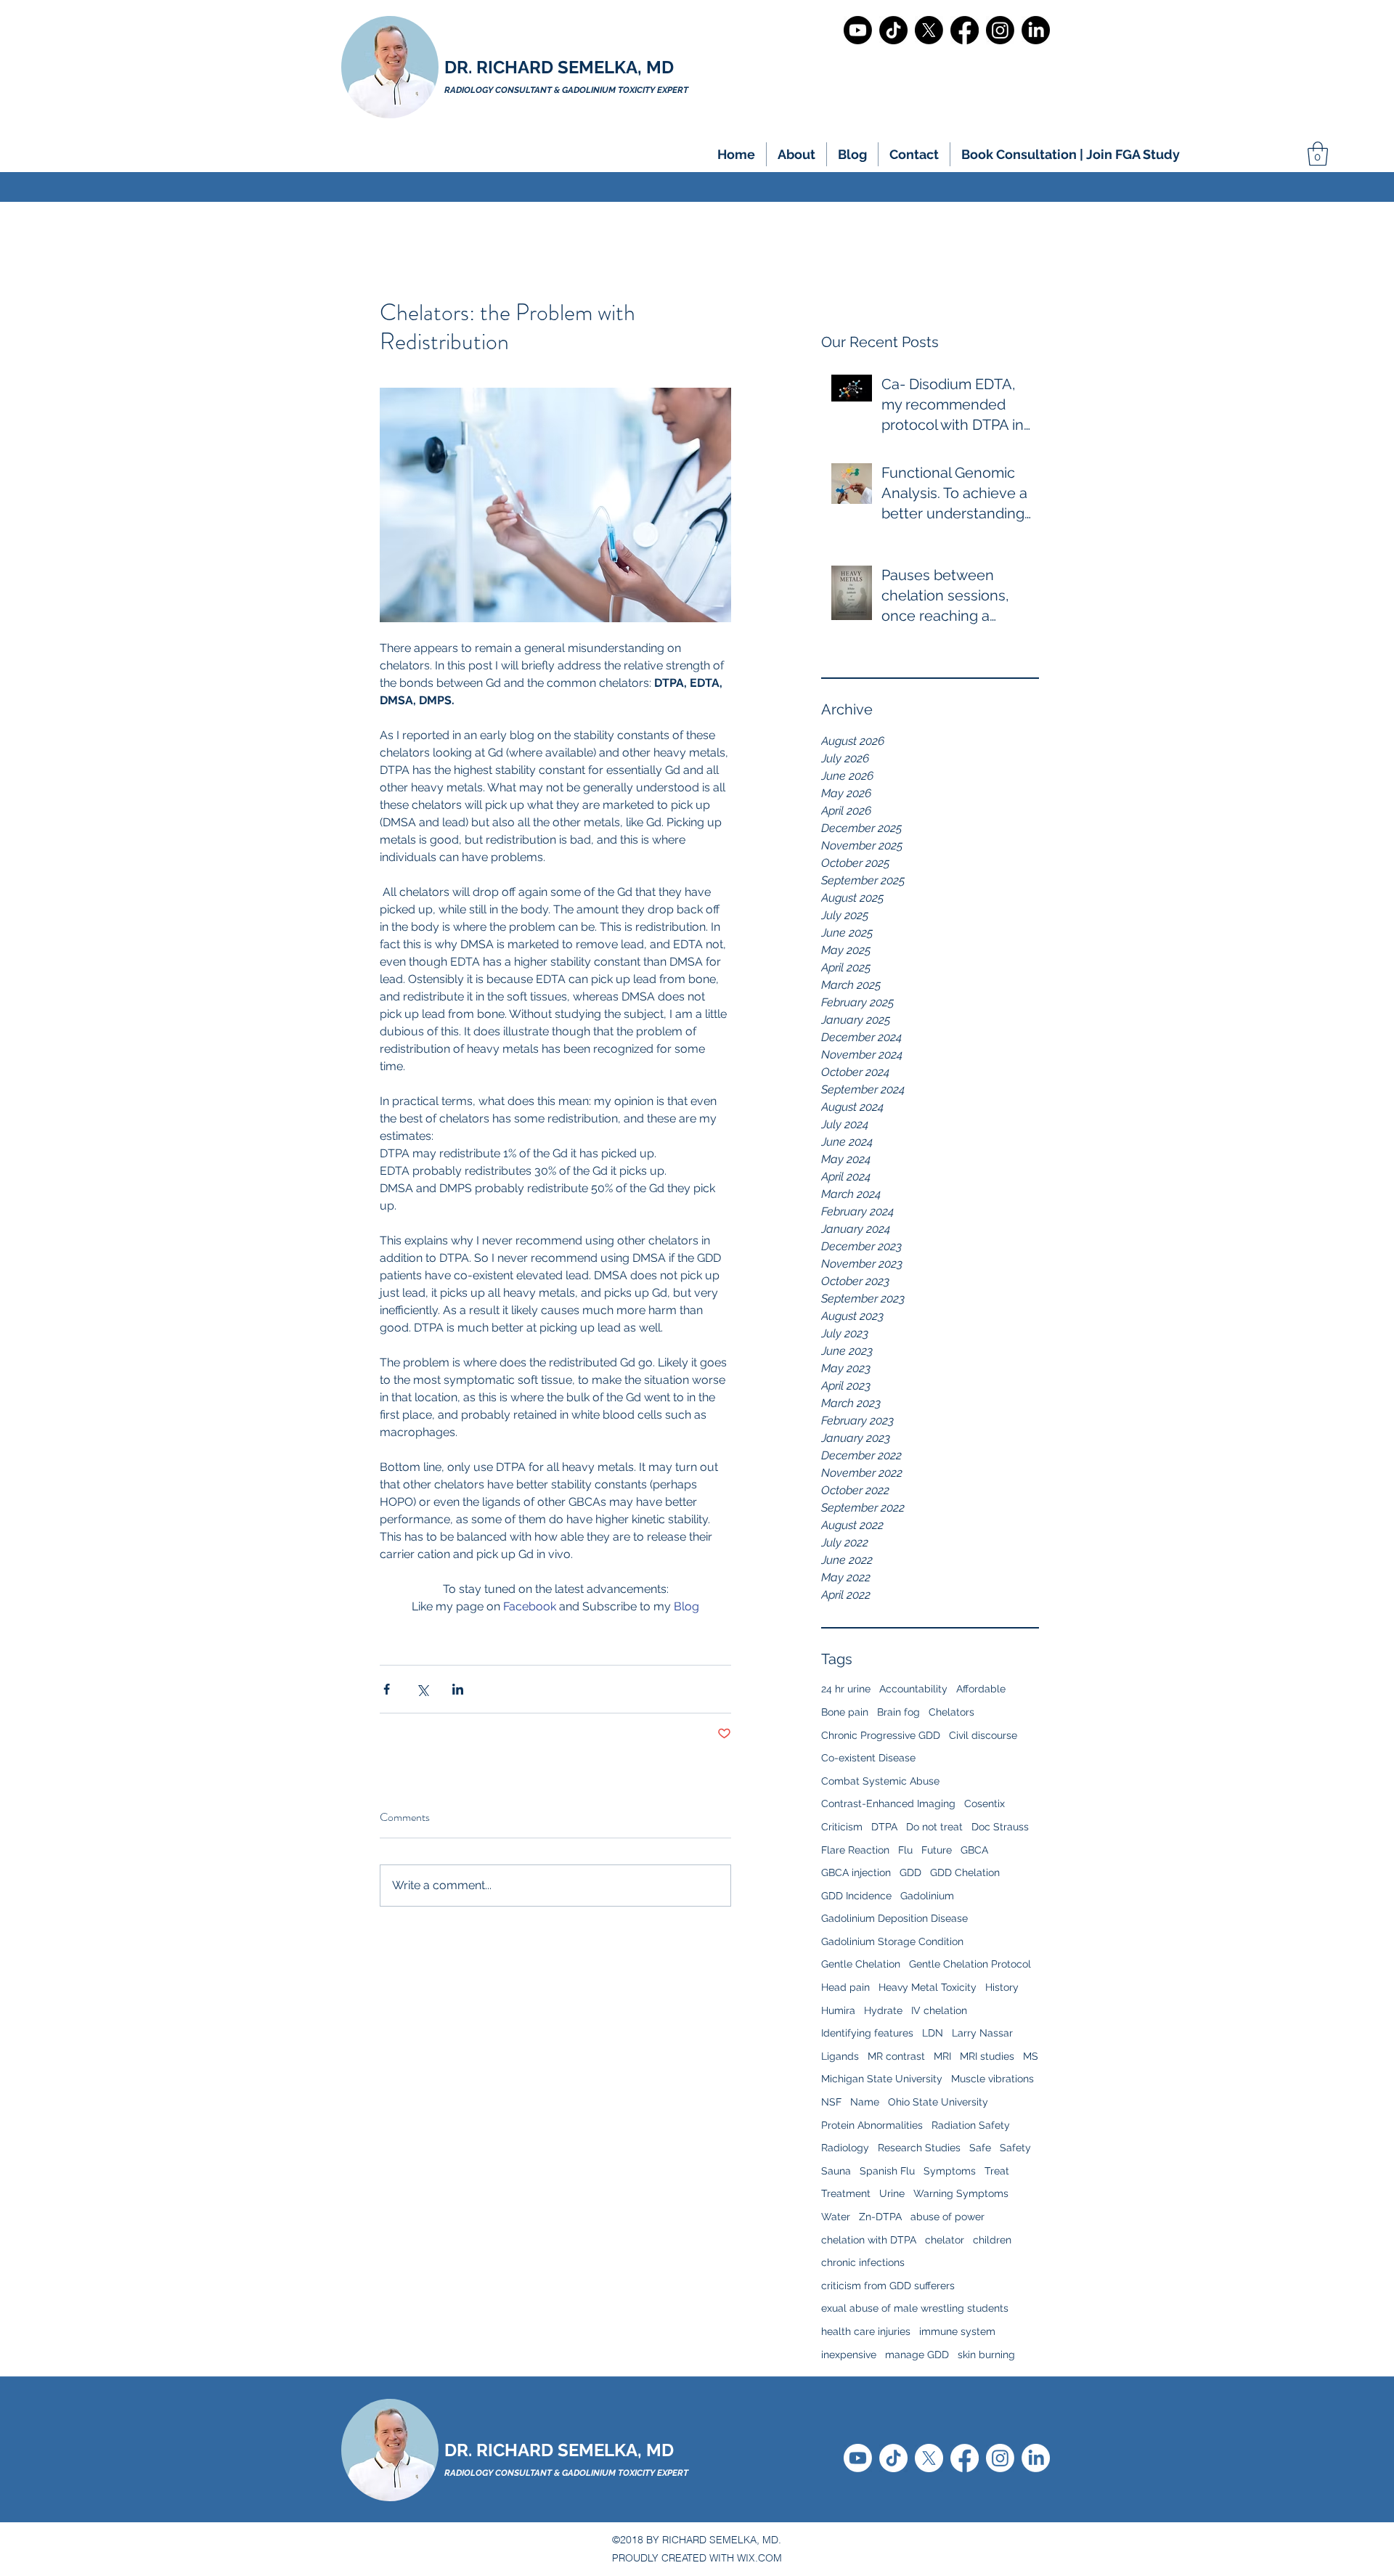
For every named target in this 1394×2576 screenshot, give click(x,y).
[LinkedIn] (1036, 30)
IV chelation (939, 2010)
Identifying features (867, 2033)
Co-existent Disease (868, 1758)
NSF (831, 2102)
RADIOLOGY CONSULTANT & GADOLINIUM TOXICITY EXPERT (566, 2473)
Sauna (836, 2171)
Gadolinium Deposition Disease (894, 1918)
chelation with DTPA (869, 2240)
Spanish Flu (887, 2171)
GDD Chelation (965, 1872)
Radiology (845, 2148)
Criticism (842, 1827)
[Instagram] (1000, 30)
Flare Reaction (855, 1850)
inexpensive (849, 2355)
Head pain (845, 1987)
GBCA (974, 1850)
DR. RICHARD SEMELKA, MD (559, 67)
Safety (1015, 2148)
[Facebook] (965, 30)
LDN (933, 2033)
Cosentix (985, 1803)
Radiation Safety (971, 2125)
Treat (997, 2171)
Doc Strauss (1000, 1827)
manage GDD (917, 2355)
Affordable (981, 1689)
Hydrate (883, 2010)
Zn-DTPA (880, 2217)
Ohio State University (938, 2102)
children (992, 2240)
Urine (892, 2193)
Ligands (840, 2056)
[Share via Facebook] (387, 1689)
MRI (942, 2056)
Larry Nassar (982, 2033)
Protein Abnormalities (872, 2125)
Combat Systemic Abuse (880, 1781)
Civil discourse (983, 1735)
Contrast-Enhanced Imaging (888, 1803)
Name (865, 2102)
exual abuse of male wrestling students (915, 2308)
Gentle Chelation (861, 1964)
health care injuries (866, 2331)
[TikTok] (893, 30)
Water (836, 2217)
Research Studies (919, 2148)
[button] (796, 154)
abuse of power (947, 2217)
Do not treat (934, 1827)
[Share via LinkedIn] (458, 1689)
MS (1031, 2056)
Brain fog (898, 1712)
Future (937, 1850)
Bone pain (845, 1712)
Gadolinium (927, 1896)
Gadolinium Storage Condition (892, 1941)
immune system (957, 2331)
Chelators (951, 1712)
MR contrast (896, 2056)
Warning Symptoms (961, 2193)
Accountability (913, 1689)
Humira (838, 2010)
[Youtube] (858, 30)
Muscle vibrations (992, 2079)
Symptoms (950, 2171)
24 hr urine (846, 1689)
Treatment (846, 2193)
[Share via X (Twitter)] (422, 1689)
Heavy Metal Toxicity (928, 1987)
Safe (980, 2148)
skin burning (986, 2355)
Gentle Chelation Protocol (970, 1964)
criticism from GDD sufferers (888, 2286)
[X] (929, 30)
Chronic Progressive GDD (881, 1735)
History (1002, 1987)
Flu (905, 1850)
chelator (945, 2240)
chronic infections (863, 2262)
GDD (910, 1872)
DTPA (884, 1827)
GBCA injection (856, 1872)
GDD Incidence (856, 1896)
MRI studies (987, 2056)
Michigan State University (882, 2079)
